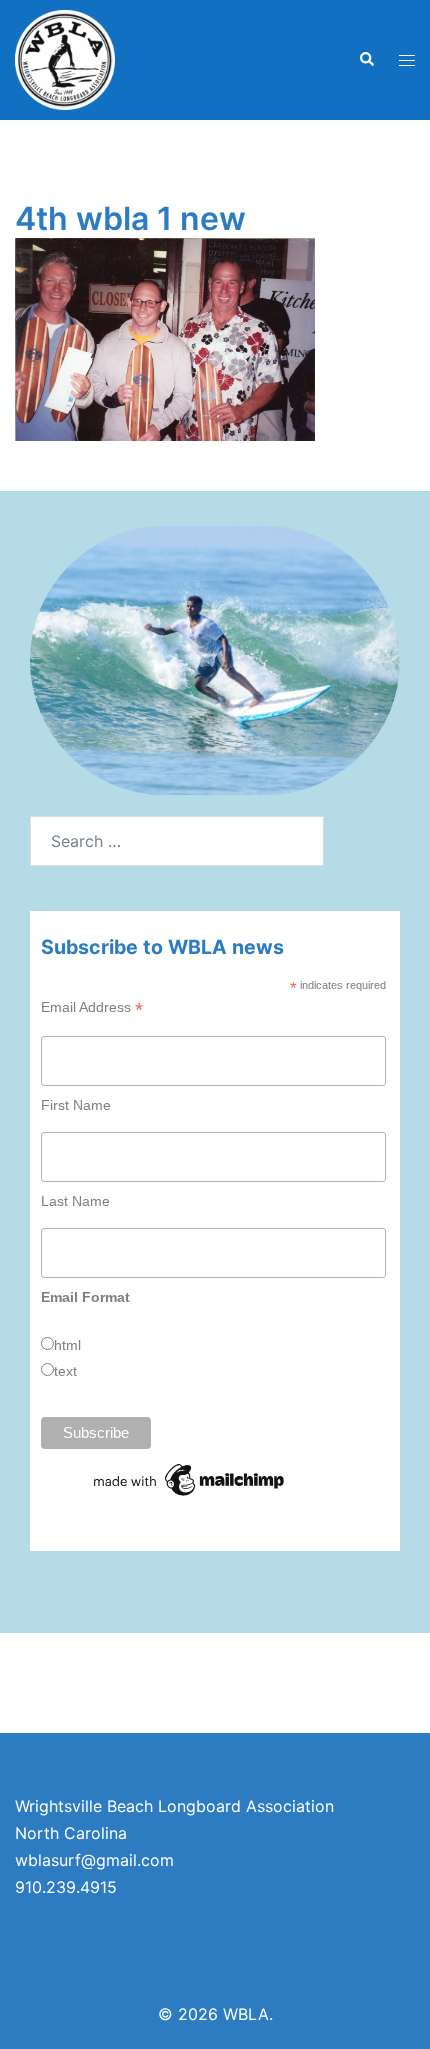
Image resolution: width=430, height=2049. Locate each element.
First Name (76, 1105)
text (65, 1371)
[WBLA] (65, 58)
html (67, 1345)
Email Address (92, 1007)
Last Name (75, 1201)
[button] (366, 60)
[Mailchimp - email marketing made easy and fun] (190, 1479)
